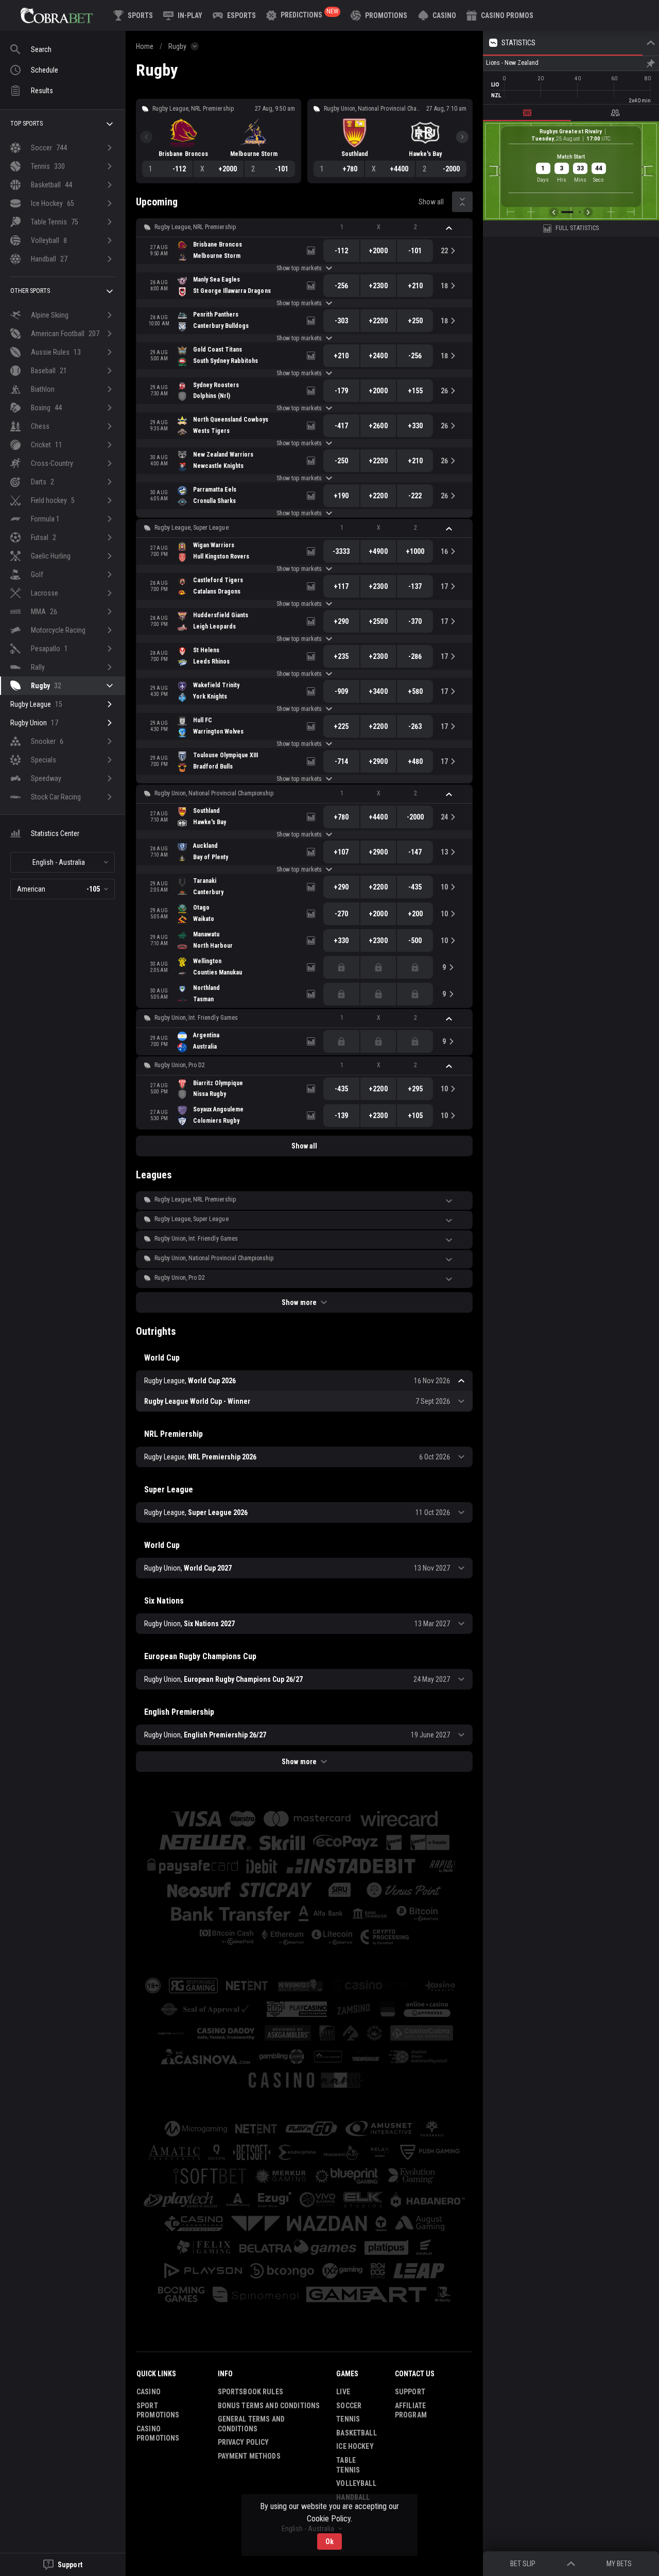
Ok (329, 2542)
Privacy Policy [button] (244, 2442)
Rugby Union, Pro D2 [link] (180, 1065)
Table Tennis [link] (348, 2465)
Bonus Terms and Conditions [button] (269, 2406)
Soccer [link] (349, 2406)
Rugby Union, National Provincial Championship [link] (214, 793)
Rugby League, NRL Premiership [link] (195, 227)
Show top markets (299, 268)
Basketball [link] (356, 2433)
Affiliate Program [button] (411, 2410)
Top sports (27, 124)
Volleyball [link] (356, 2483)
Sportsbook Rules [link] (250, 2392)
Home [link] (145, 46)
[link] (57, 15)
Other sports (30, 291)
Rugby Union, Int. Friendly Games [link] (196, 1018)
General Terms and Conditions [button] (251, 2424)
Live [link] (343, 2392)
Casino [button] (149, 2392)
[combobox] (63, 862)
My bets (619, 2564)
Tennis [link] (348, 2419)
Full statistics (577, 228)
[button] (437, 15)
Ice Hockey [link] (355, 2446)
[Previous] (146, 137)
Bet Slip (523, 2564)
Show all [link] (431, 202)
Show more (299, 1302)
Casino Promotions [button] (158, 2434)
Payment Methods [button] (249, 2456)
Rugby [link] (177, 46)
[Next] (462, 137)
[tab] (527, 113)
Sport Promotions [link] (158, 2410)
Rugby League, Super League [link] (192, 528)
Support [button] (410, 2392)
